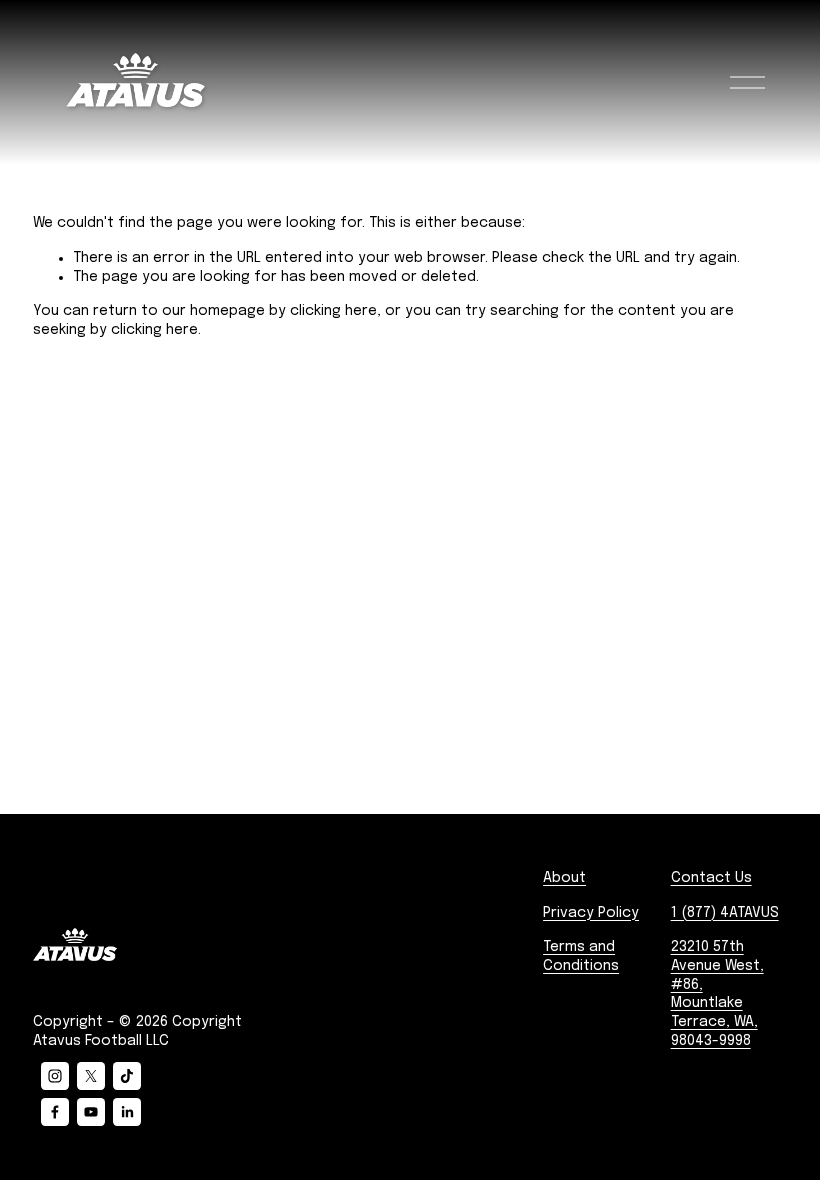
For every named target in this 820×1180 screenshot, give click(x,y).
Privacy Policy (591, 913)
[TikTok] (127, 1076)
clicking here (333, 311)
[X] (91, 1076)
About (564, 878)
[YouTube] (91, 1112)
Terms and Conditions (581, 956)
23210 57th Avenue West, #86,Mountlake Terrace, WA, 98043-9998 (717, 994)
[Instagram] (55, 1076)
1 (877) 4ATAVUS (725, 913)
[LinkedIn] (127, 1112)
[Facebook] (55, 1112)
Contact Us (711, 878)
